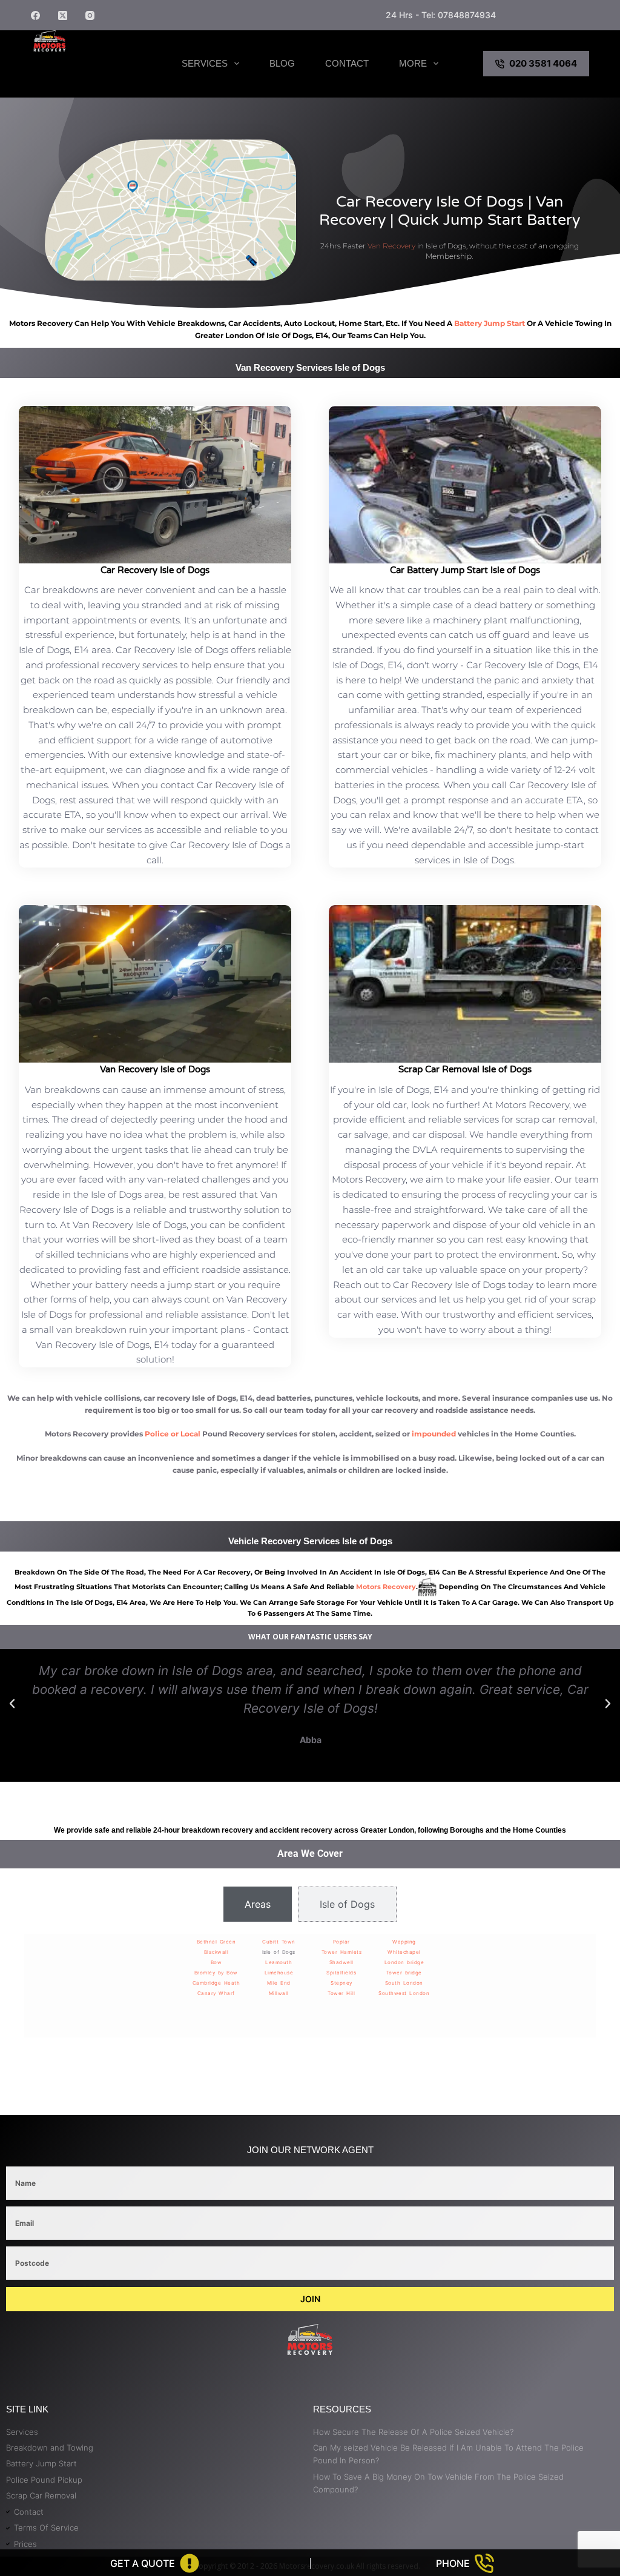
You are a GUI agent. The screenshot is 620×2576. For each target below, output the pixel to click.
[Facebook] (35, 15)
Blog (282, 63)
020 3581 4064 (543, 63)
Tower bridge (404, 1973)
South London (404, 1983)
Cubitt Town (279, 1942)
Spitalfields (341, 1973)
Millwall (279, 1993)
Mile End (279, 1983)
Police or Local (173, 1434)
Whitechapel (404, 1952)
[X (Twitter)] (63, 15)
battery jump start (490, 323)
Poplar (341, 1942)
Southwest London (404, 1993)
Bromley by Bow (216, 1973)
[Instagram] (90, 15)
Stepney (341, 1983)
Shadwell (341, 1962)
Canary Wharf (216, 1993)
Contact (347, 63)
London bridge (404, 1962)
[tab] (258, 1904)
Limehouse (279, 1973)
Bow (216, 1962)
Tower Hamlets (342, 1952)
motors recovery (386, 1587)
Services (205, 63)
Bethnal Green (216, 1942)
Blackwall (216, 1952)
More (413, 63)
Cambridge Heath (216, 1983)
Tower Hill (341, 1993)
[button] (12, 1704)
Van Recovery (391, 246)
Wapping (404, 1942)
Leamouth (279, 1962)
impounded (434, 1434)
